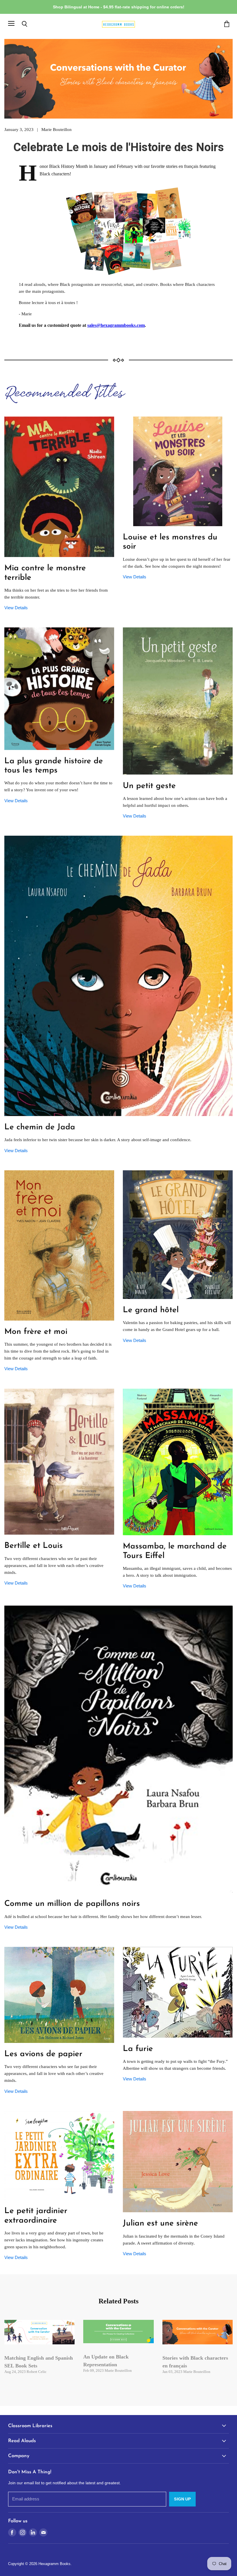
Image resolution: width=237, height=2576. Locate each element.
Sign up (182, 2499)
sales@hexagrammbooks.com (116, 325)
